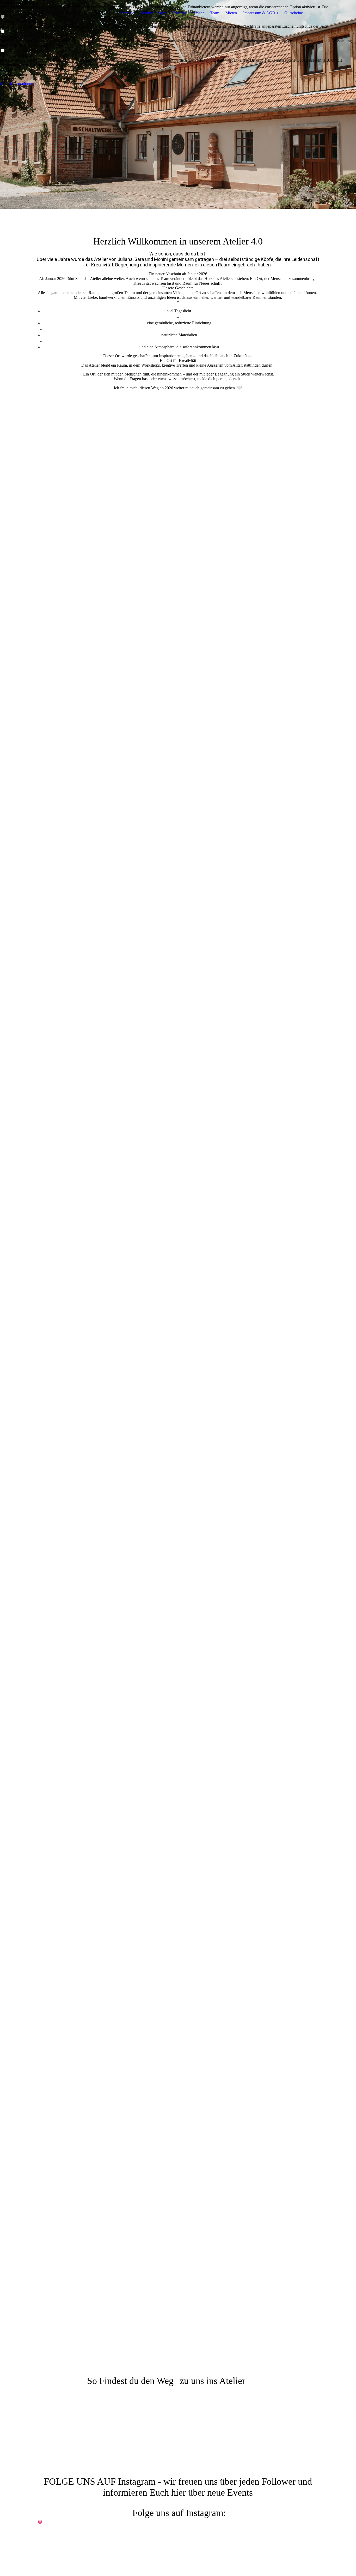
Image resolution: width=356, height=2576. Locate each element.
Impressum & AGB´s (261, 13)
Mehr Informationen (17, 84)
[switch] (3, 31)
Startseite (127, 13)
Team (215, 13)
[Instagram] (40, 2522)
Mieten (231, 13)
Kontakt (180, 13)
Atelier (198, 13)
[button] (178, 70)
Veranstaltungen (154, 13)
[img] (68, 13)
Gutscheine (294, 13)
